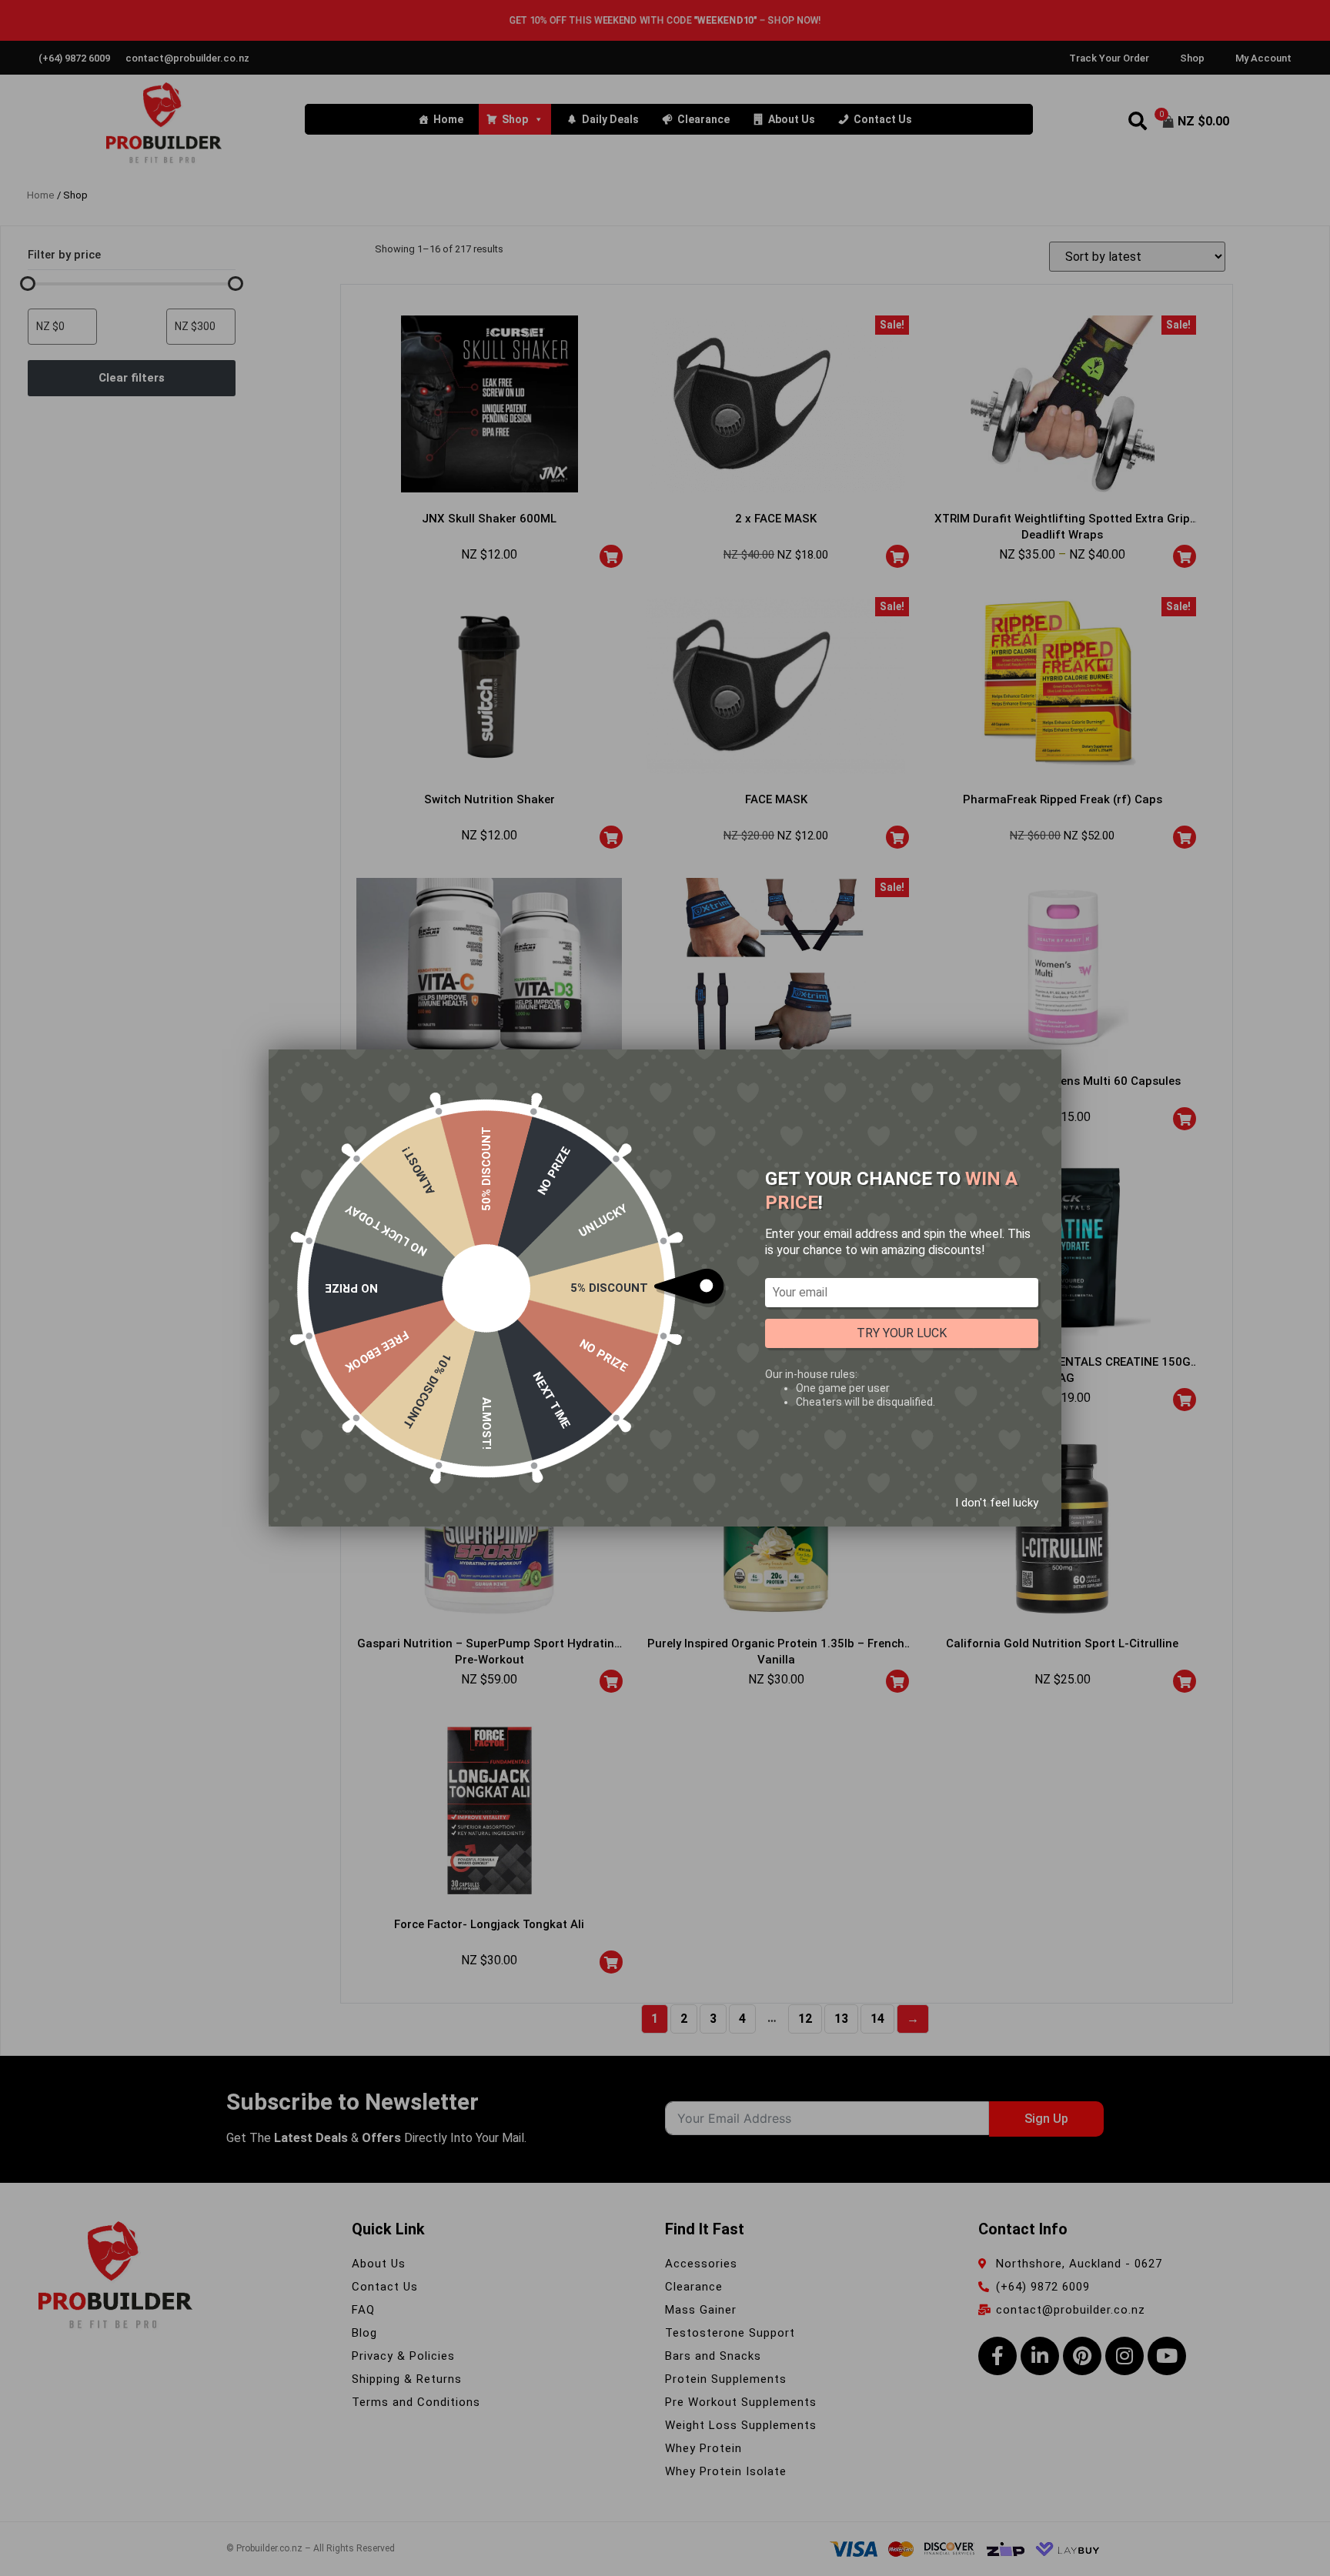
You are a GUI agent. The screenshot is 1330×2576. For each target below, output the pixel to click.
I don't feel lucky (997, 1503)
